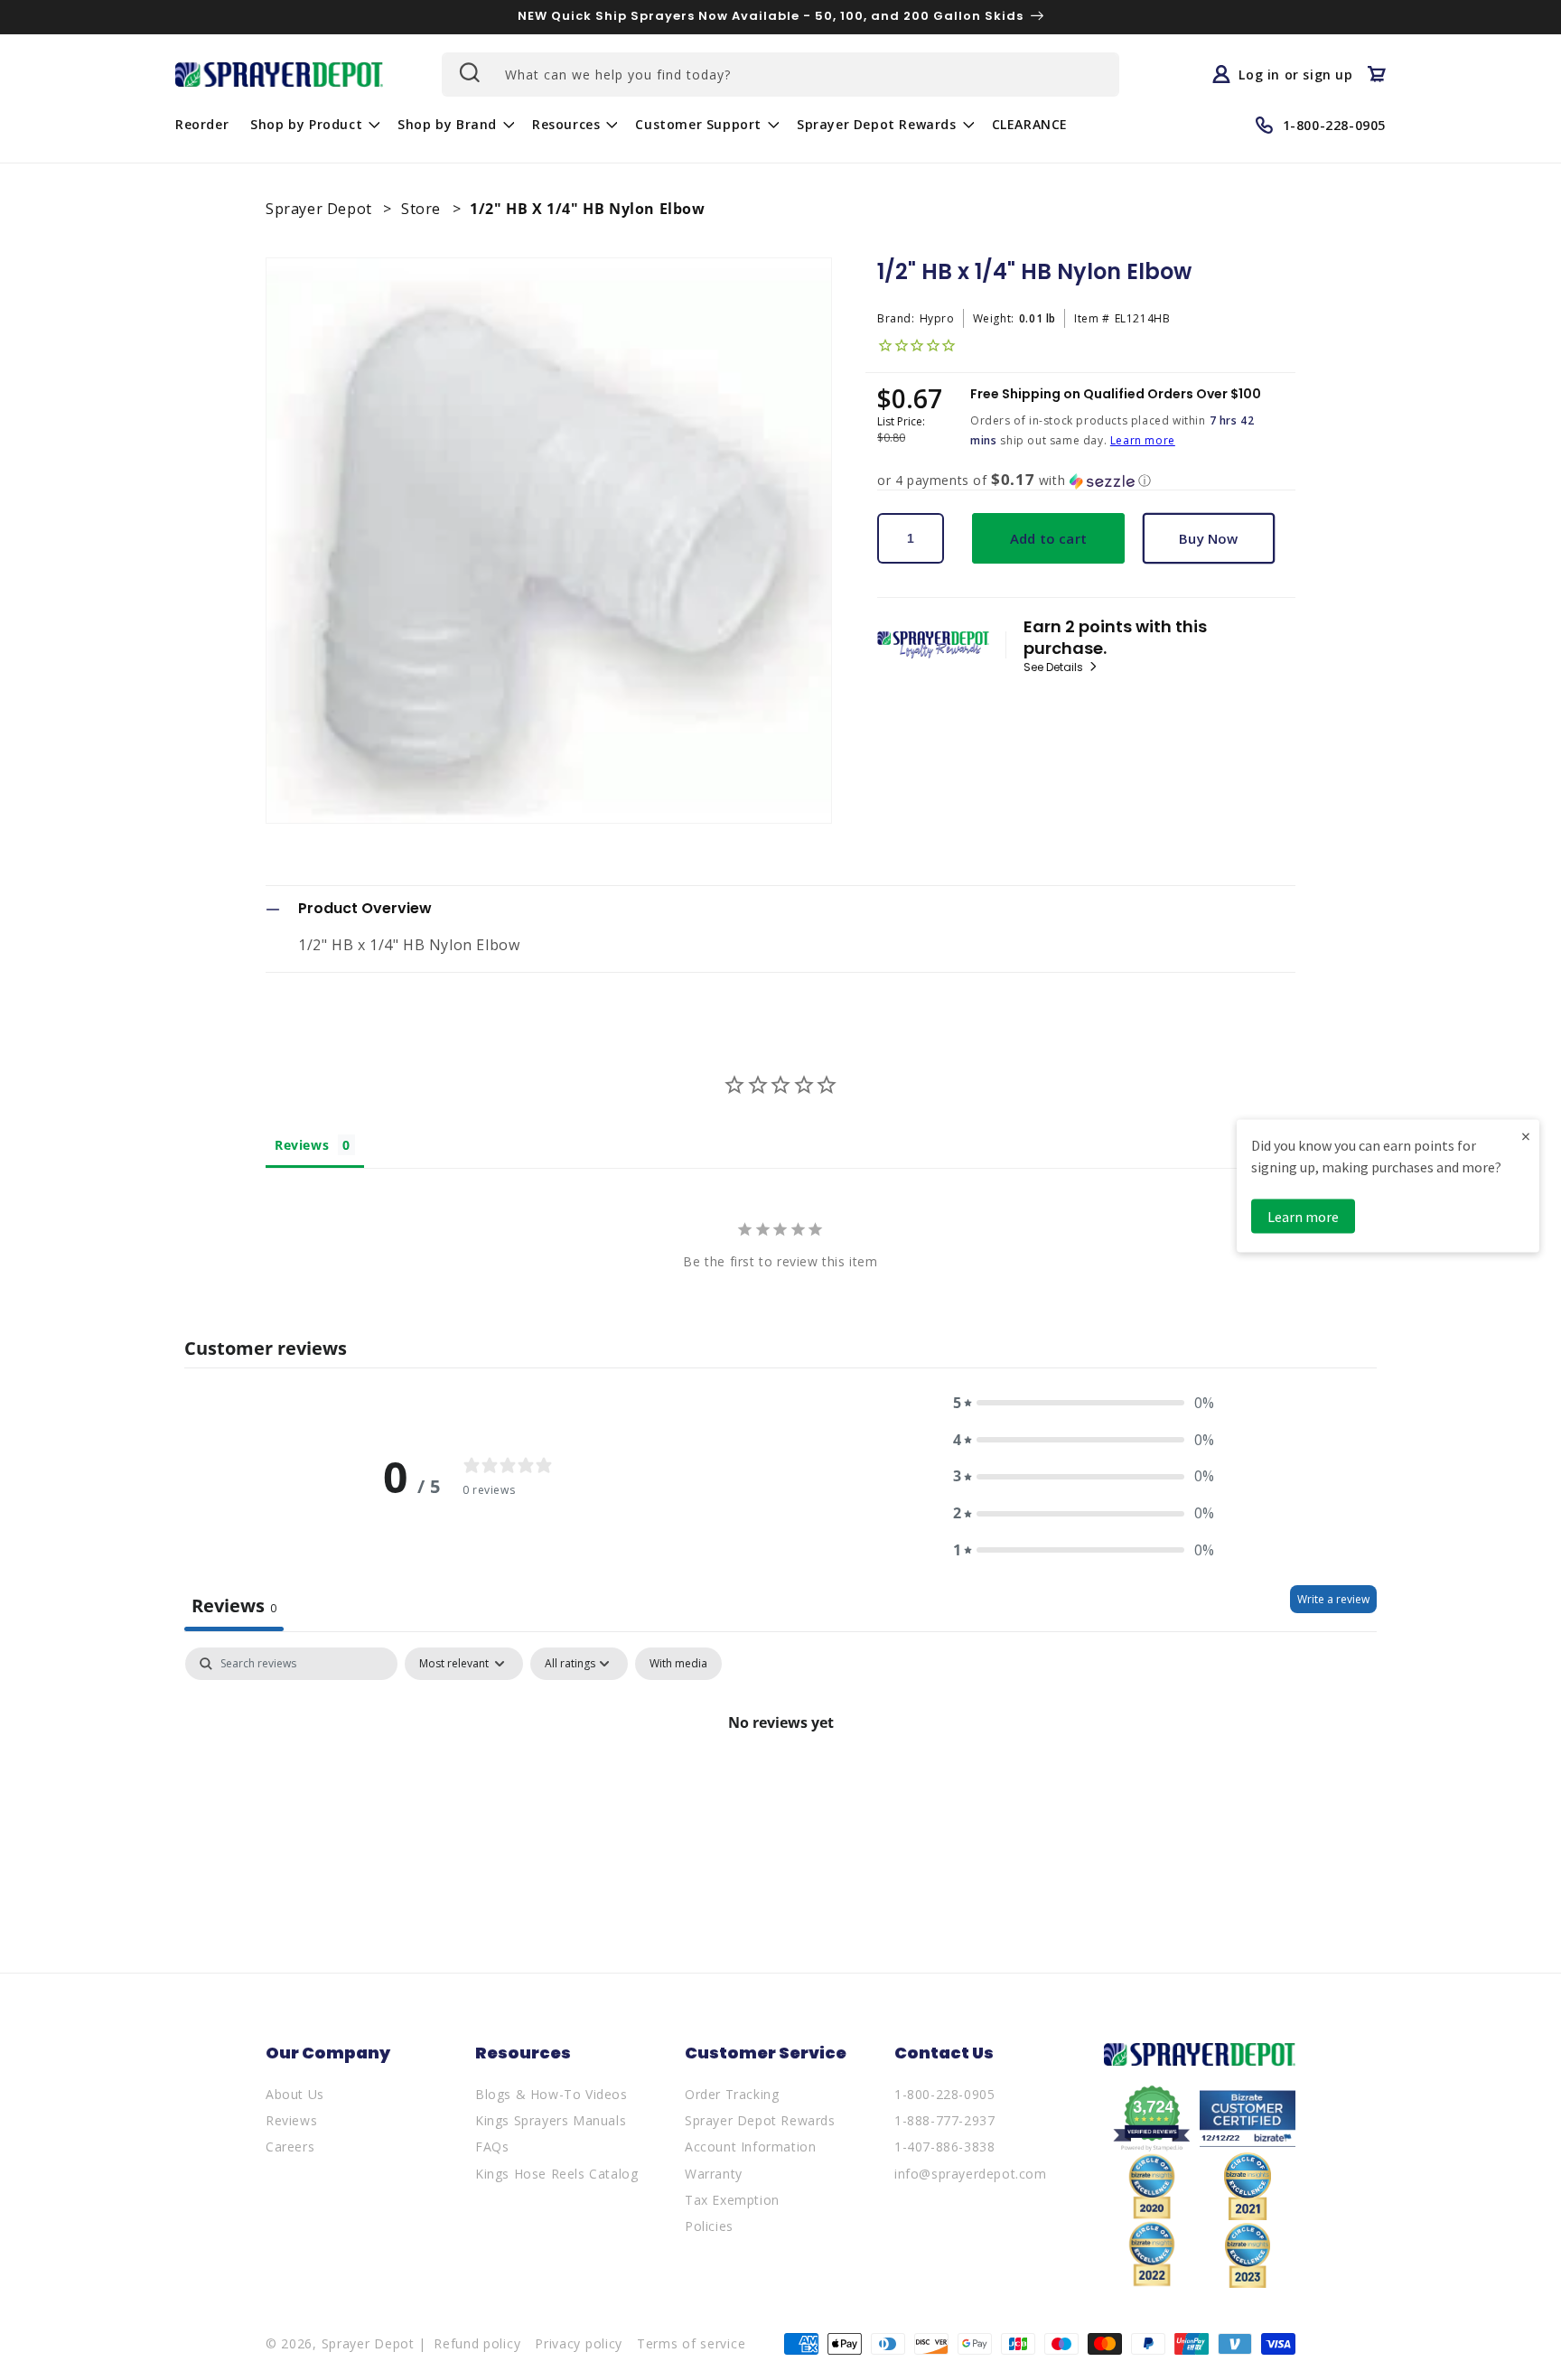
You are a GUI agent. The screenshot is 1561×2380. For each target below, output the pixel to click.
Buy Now (1208, 538)
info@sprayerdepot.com (971, 2174)
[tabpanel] (780, 1783)
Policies (709, 2226)
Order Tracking (732, 2094)
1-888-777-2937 (944, 2120)
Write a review (1333, 1599)
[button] (313, 125)
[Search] (468, 72)
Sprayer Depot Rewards (760, 2120)
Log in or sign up (1295, 74)
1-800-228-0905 (944, 2094)
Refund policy (477, 2343)
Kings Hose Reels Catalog (556, 2174)
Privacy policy (579, 2343)
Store (423, 209)
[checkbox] (678, 1664)
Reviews (291, 2120)
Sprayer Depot (321, 209)
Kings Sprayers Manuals (551, 2120)
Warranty (714, 2174)
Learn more (1143, 440)
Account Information (750, 2147)
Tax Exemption (732, 2200)
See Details (1055, 667)
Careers (290, 2147)
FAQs (492, 2147)
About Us (295, 2094)
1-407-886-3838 (944, 2147)
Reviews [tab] (302, 1145)
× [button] (1526, 1135)
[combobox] (780, 75)
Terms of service (691, 2343)
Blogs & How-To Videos (551, 2094)
